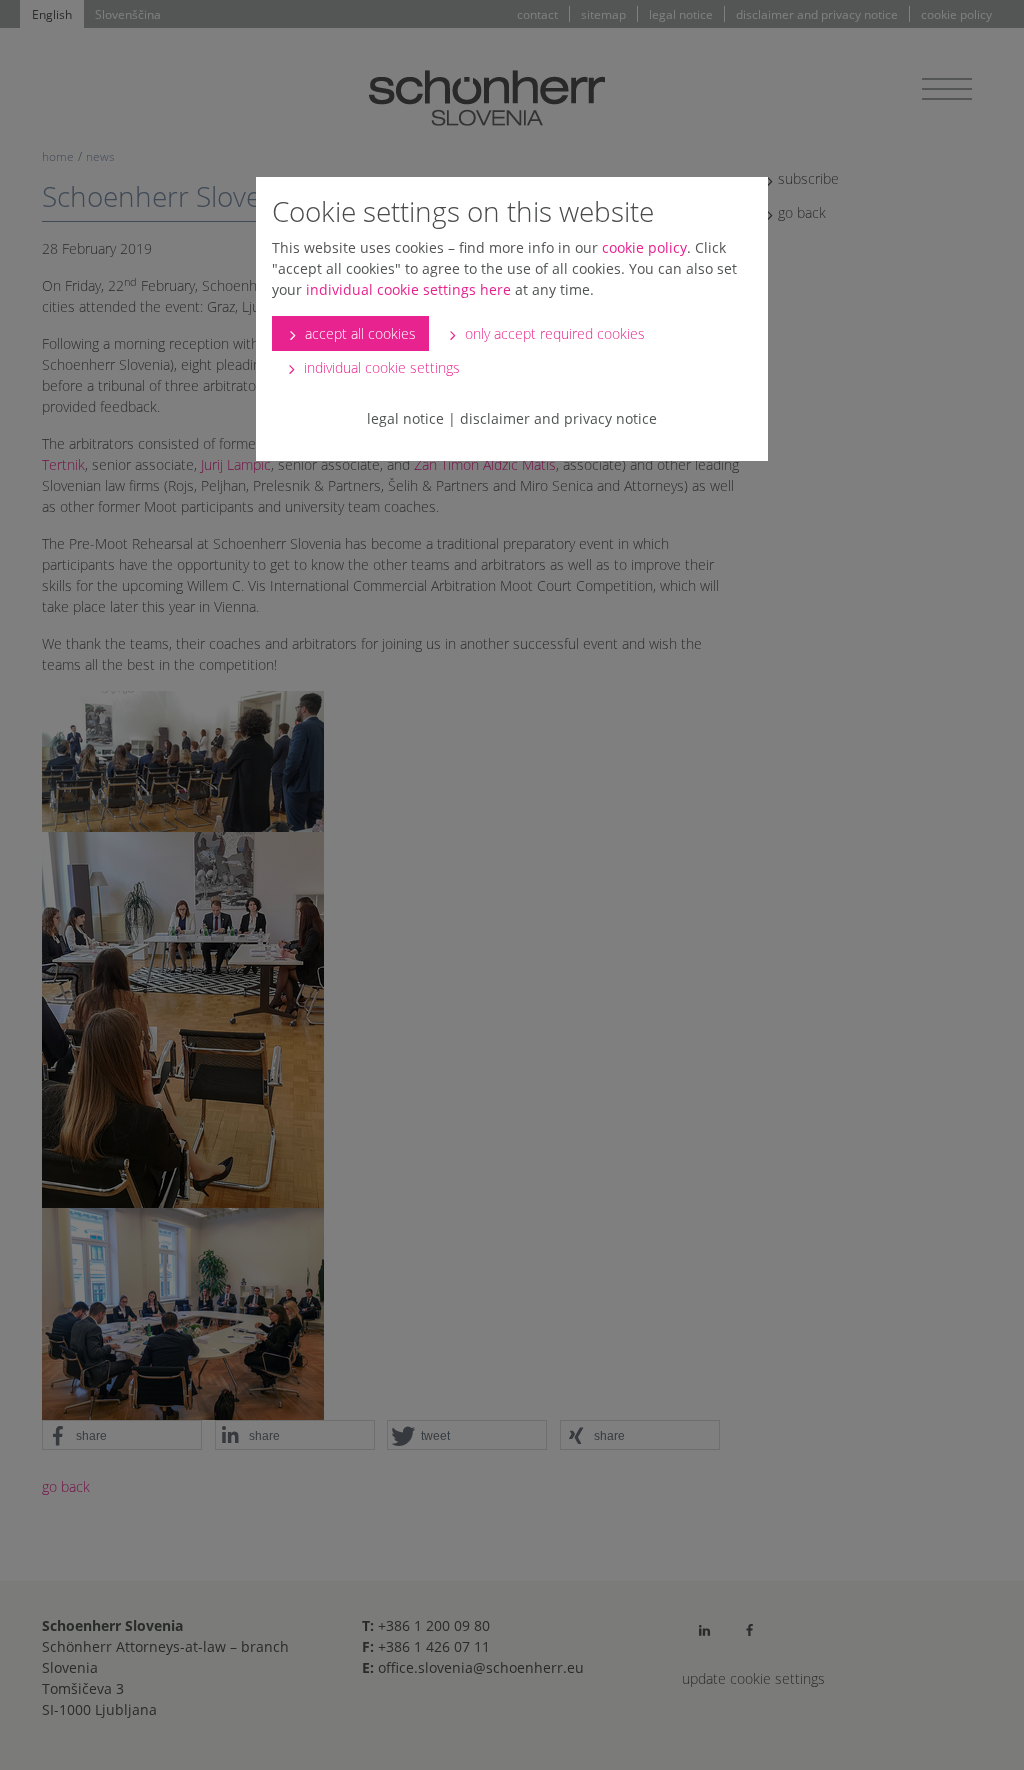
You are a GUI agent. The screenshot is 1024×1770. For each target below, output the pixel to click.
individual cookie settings (380, 367)
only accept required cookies (553, 333)
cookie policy (644, 247)
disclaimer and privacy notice (558, 418)
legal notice (405, 418)
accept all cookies (358, 333)
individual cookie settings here (408, 289)
